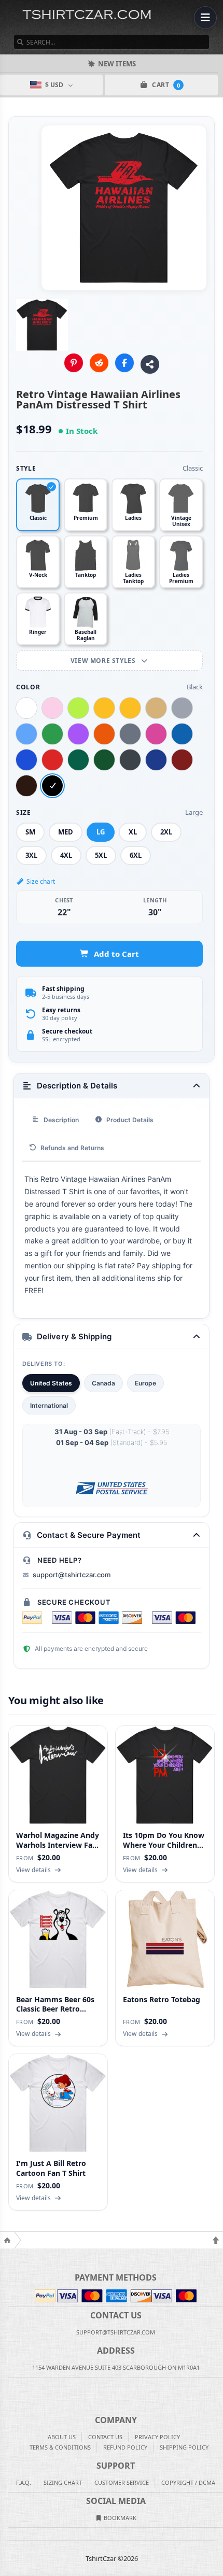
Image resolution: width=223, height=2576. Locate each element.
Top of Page (216, 2240)
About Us (62, 2437)
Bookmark (119, 2518)
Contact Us (105, 2437)
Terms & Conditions (60, 2447)
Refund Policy (125, 2447)
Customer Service (122, 2482)
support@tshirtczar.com (72, 1575)
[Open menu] (205, 18)
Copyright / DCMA (188, 2482)
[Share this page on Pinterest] (74, 363)
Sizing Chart (63, 2482)
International (49, 1405)
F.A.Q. (24, 2482)
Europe (145, 1383)
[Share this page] (150, 364)
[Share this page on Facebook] (124, 363)
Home (7, 2240)
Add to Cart (116, 954)
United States (51, 1383)
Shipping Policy (184, 2447)
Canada (103, 1383)
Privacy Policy (157, 2437)
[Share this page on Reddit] (99, 363)
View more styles (104, 661)
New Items (117, 64)
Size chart (41, 881)
